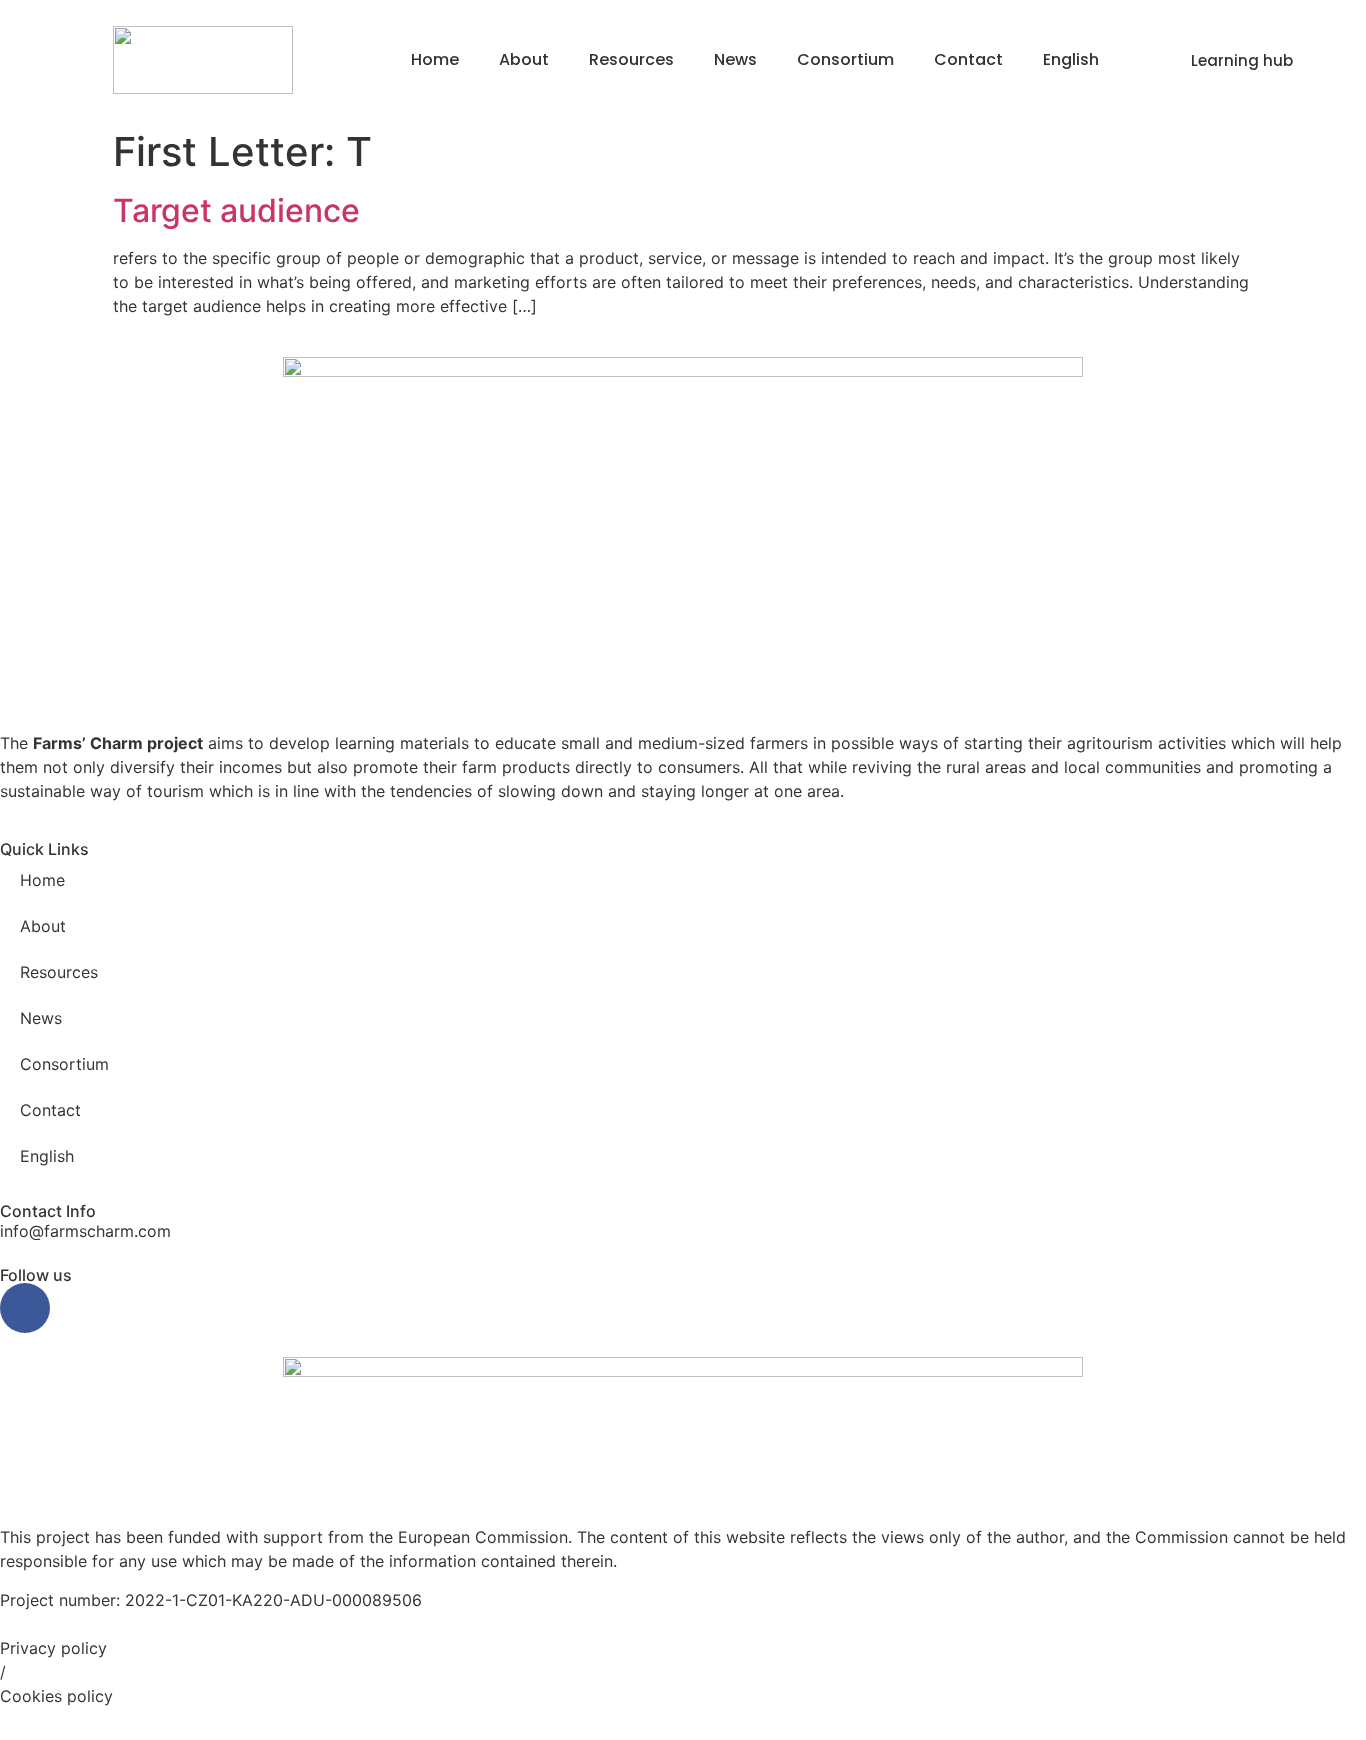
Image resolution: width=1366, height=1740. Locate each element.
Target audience (236, 210)
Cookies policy (56, 1696)
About (524, 59)
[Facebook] (25, 1308)
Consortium (845, 59)
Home (435, 59)
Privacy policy (53, 1648)
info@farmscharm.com (85, 1231)
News (735, 59)
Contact (968, 59)
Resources (631, 59)
